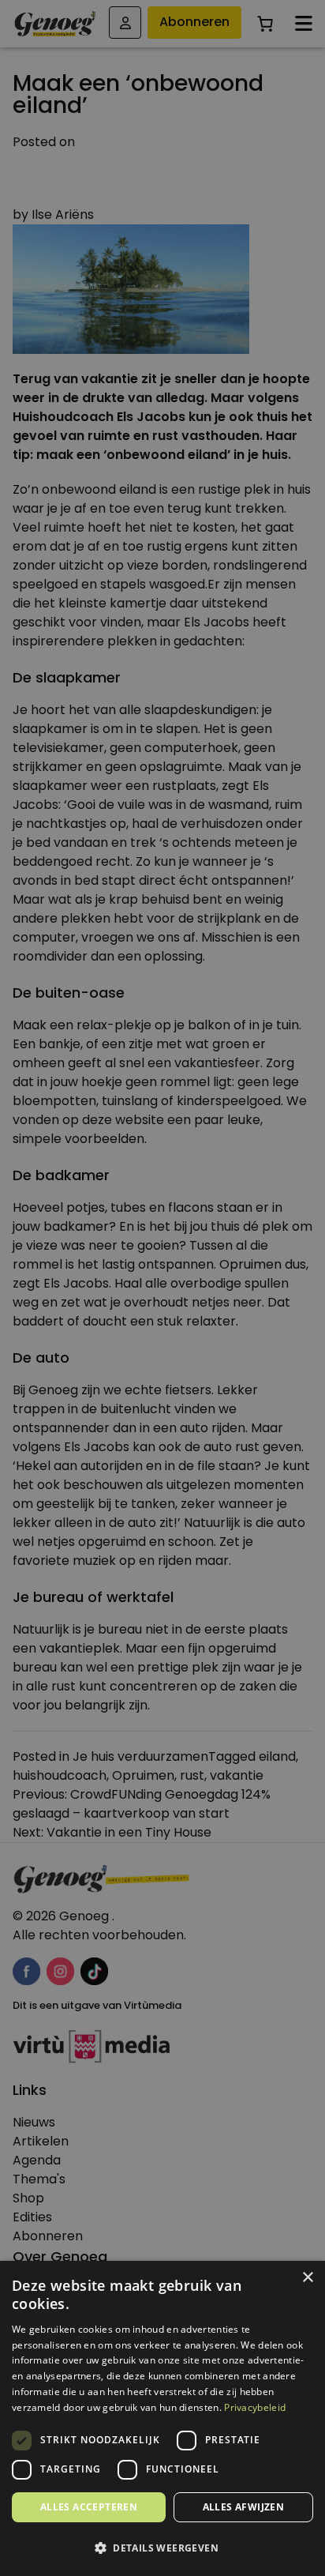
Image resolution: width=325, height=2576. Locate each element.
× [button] (307, 2278)
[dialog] (162, 1288)
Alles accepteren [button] (89, 2507)
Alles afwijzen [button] (244, 2507)
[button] (162, 2548)
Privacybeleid (255, 2407)
